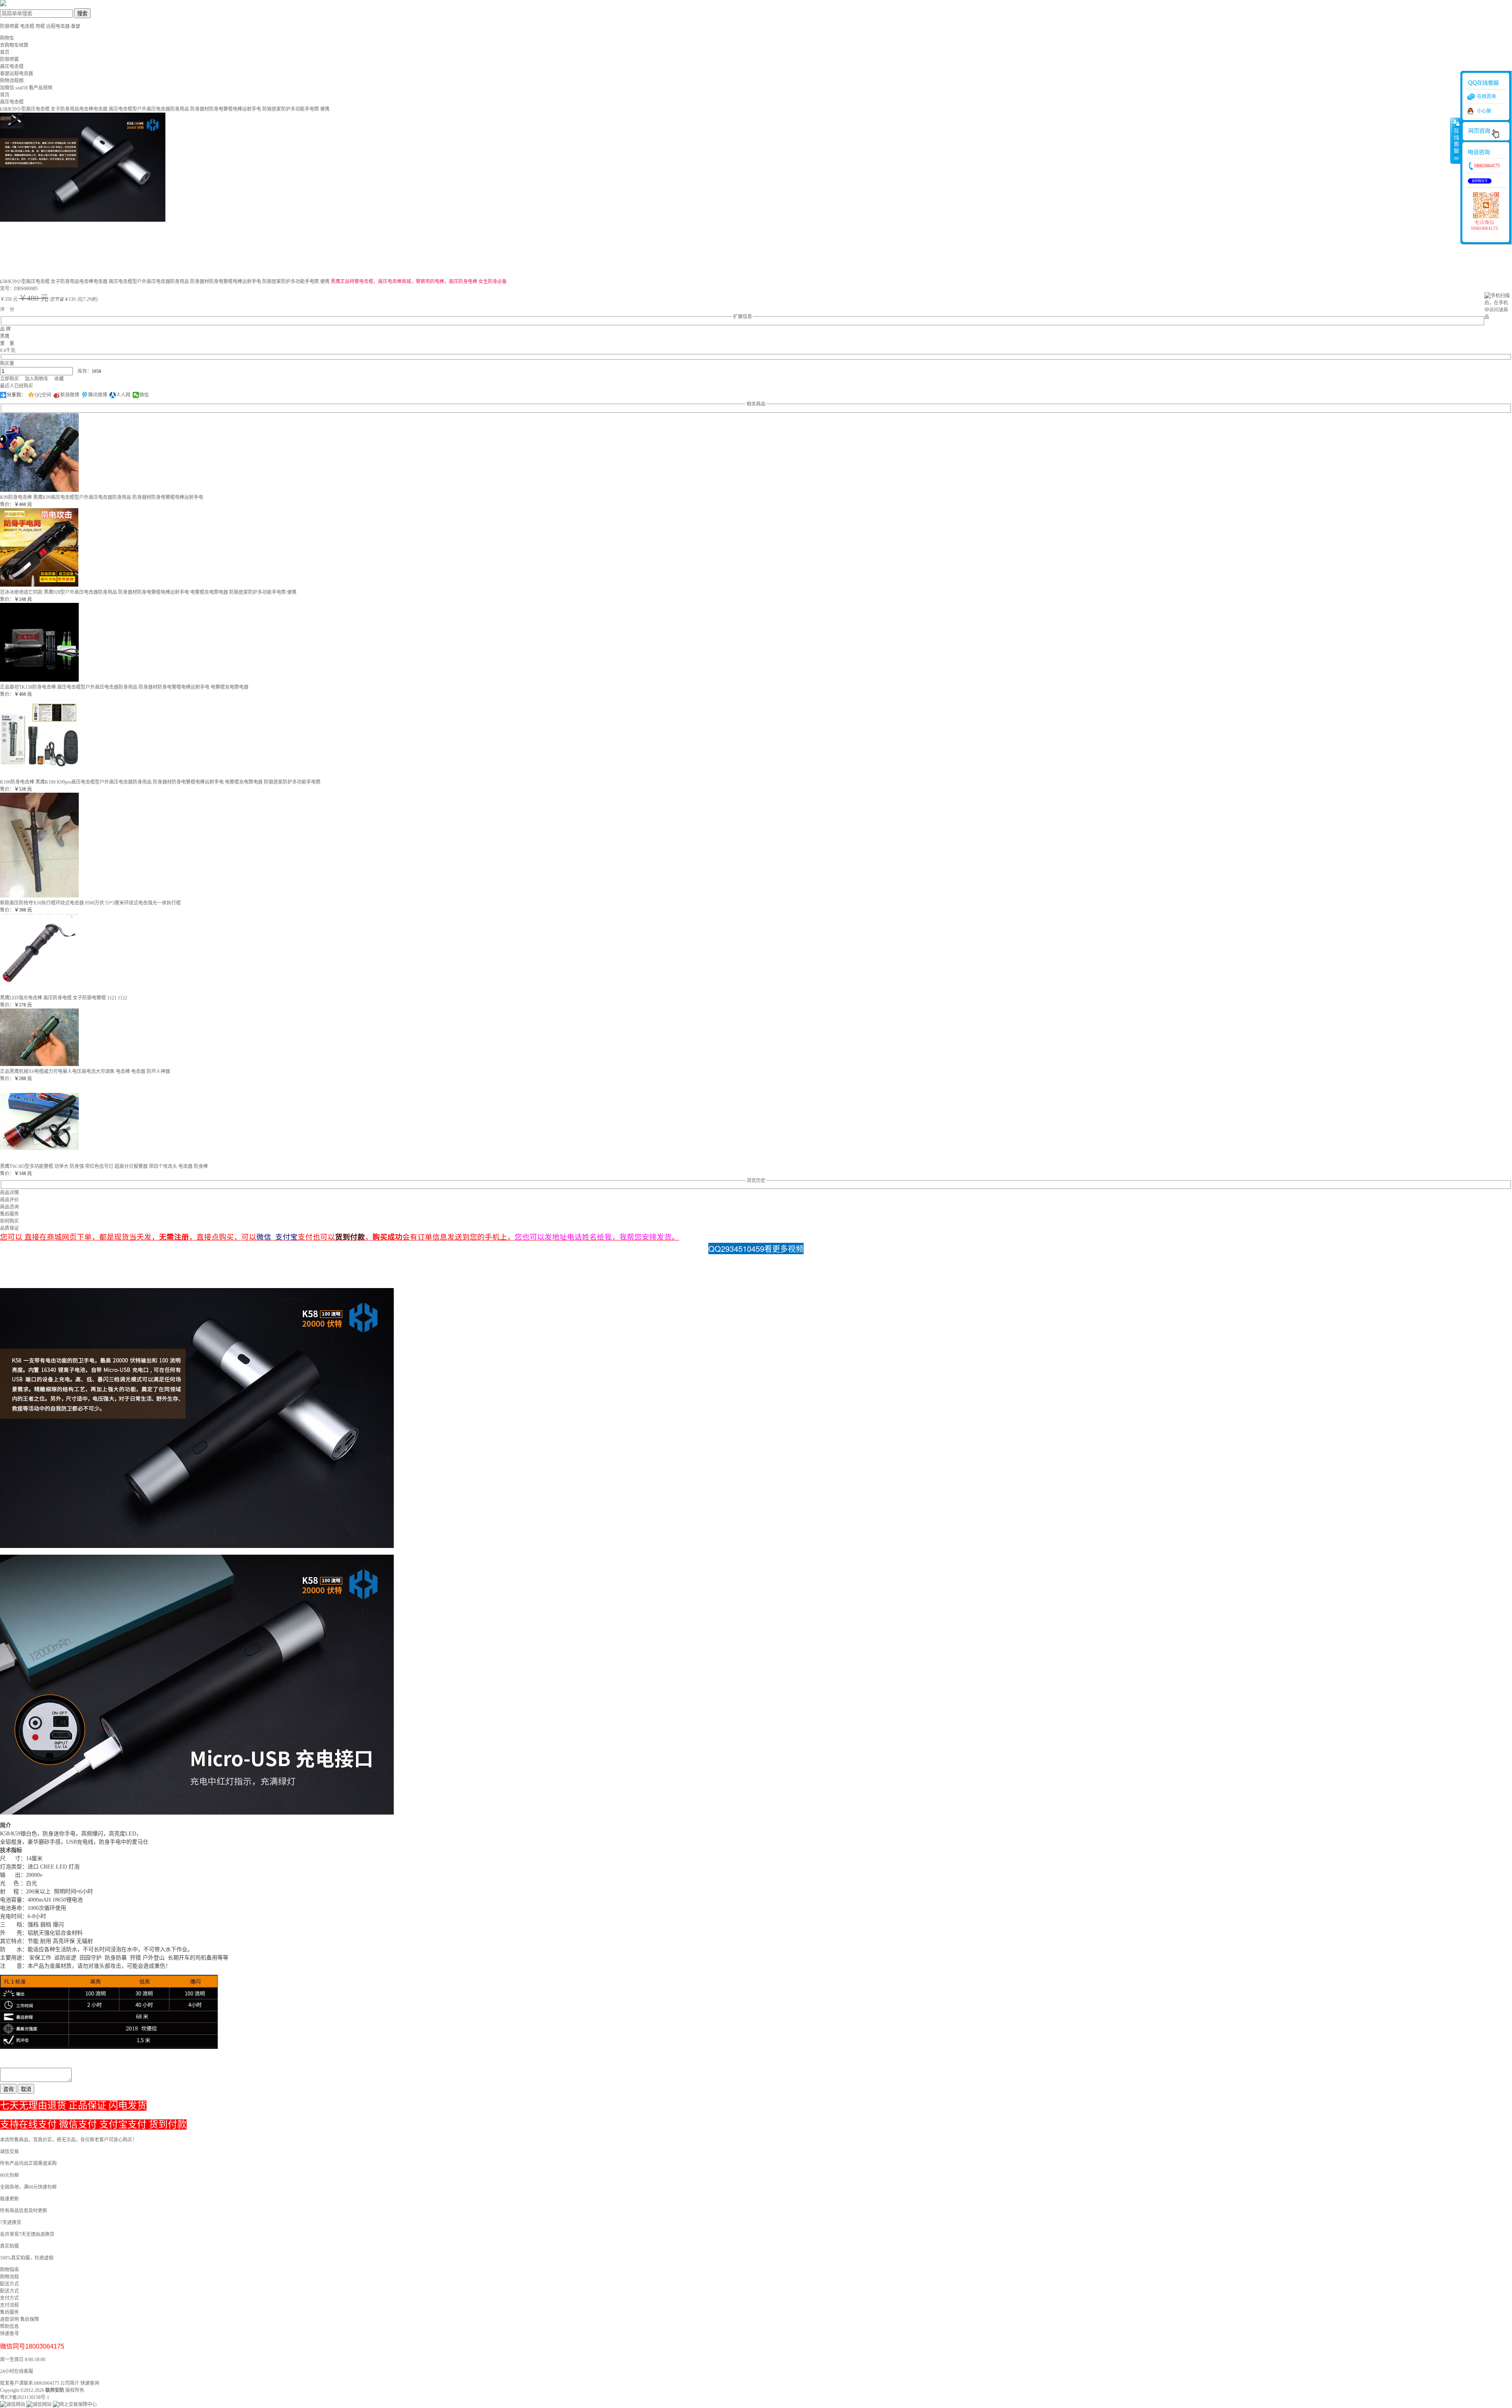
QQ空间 (43, 395)
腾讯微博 (98, 395)
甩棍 (40, 26)
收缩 (1456, 141)
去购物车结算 (14, 45)
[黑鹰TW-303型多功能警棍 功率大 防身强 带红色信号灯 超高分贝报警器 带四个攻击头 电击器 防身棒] (39, 1159)
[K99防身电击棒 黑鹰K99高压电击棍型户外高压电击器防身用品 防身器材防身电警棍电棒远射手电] (39, 490)
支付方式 (9, 2298)
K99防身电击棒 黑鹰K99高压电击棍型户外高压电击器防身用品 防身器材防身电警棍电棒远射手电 (102, 497)
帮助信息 (9, 2326)
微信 (144, 395)
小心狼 (1484, 111)
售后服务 (9, 2312)
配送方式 (9, 2284)
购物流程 (9, 2277)
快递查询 (90, 2383)
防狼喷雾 (9, 26)
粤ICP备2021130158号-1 (25, 2397)
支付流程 (9, 2305)
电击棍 (28, 26)
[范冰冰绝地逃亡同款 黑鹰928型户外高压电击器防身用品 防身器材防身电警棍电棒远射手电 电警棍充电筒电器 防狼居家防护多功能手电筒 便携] (39, 585)
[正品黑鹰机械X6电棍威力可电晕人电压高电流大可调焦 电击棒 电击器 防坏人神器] (39, 1064)
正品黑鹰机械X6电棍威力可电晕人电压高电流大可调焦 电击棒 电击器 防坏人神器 (85, 1071)
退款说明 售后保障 (19, 2319)
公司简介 (70, 2383)
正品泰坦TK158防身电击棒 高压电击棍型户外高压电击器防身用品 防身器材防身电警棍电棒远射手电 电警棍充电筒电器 (124, 687)
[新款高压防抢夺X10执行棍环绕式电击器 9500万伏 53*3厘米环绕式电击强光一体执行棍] (39, 896)
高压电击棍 (12, 102)
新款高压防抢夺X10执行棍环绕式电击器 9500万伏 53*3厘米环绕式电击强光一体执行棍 (90, 903)
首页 (5, 52)
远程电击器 (58, 26)
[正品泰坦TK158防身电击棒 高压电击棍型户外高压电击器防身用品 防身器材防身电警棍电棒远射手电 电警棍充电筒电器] (39, 680)
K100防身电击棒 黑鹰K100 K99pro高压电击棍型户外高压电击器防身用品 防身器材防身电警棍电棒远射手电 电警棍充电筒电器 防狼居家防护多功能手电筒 (160, 782)
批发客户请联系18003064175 (30, 2383)
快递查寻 (9, 2334)
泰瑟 (76, 26)
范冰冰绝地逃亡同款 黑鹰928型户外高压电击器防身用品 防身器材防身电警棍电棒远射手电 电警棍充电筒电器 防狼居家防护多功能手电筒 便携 (148, 592)
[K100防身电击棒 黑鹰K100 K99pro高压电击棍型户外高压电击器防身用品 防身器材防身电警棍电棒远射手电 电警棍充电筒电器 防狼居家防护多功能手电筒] (39, 775)
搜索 (82, 14)
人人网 (123, 395)
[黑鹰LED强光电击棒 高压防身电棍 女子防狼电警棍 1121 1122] (39, 991)
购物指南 (9, 2270)
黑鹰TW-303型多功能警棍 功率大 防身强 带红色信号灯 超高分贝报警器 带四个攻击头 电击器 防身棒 (104, 1166)
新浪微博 (70, 395)
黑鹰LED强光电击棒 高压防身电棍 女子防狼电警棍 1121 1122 (64, 998)
